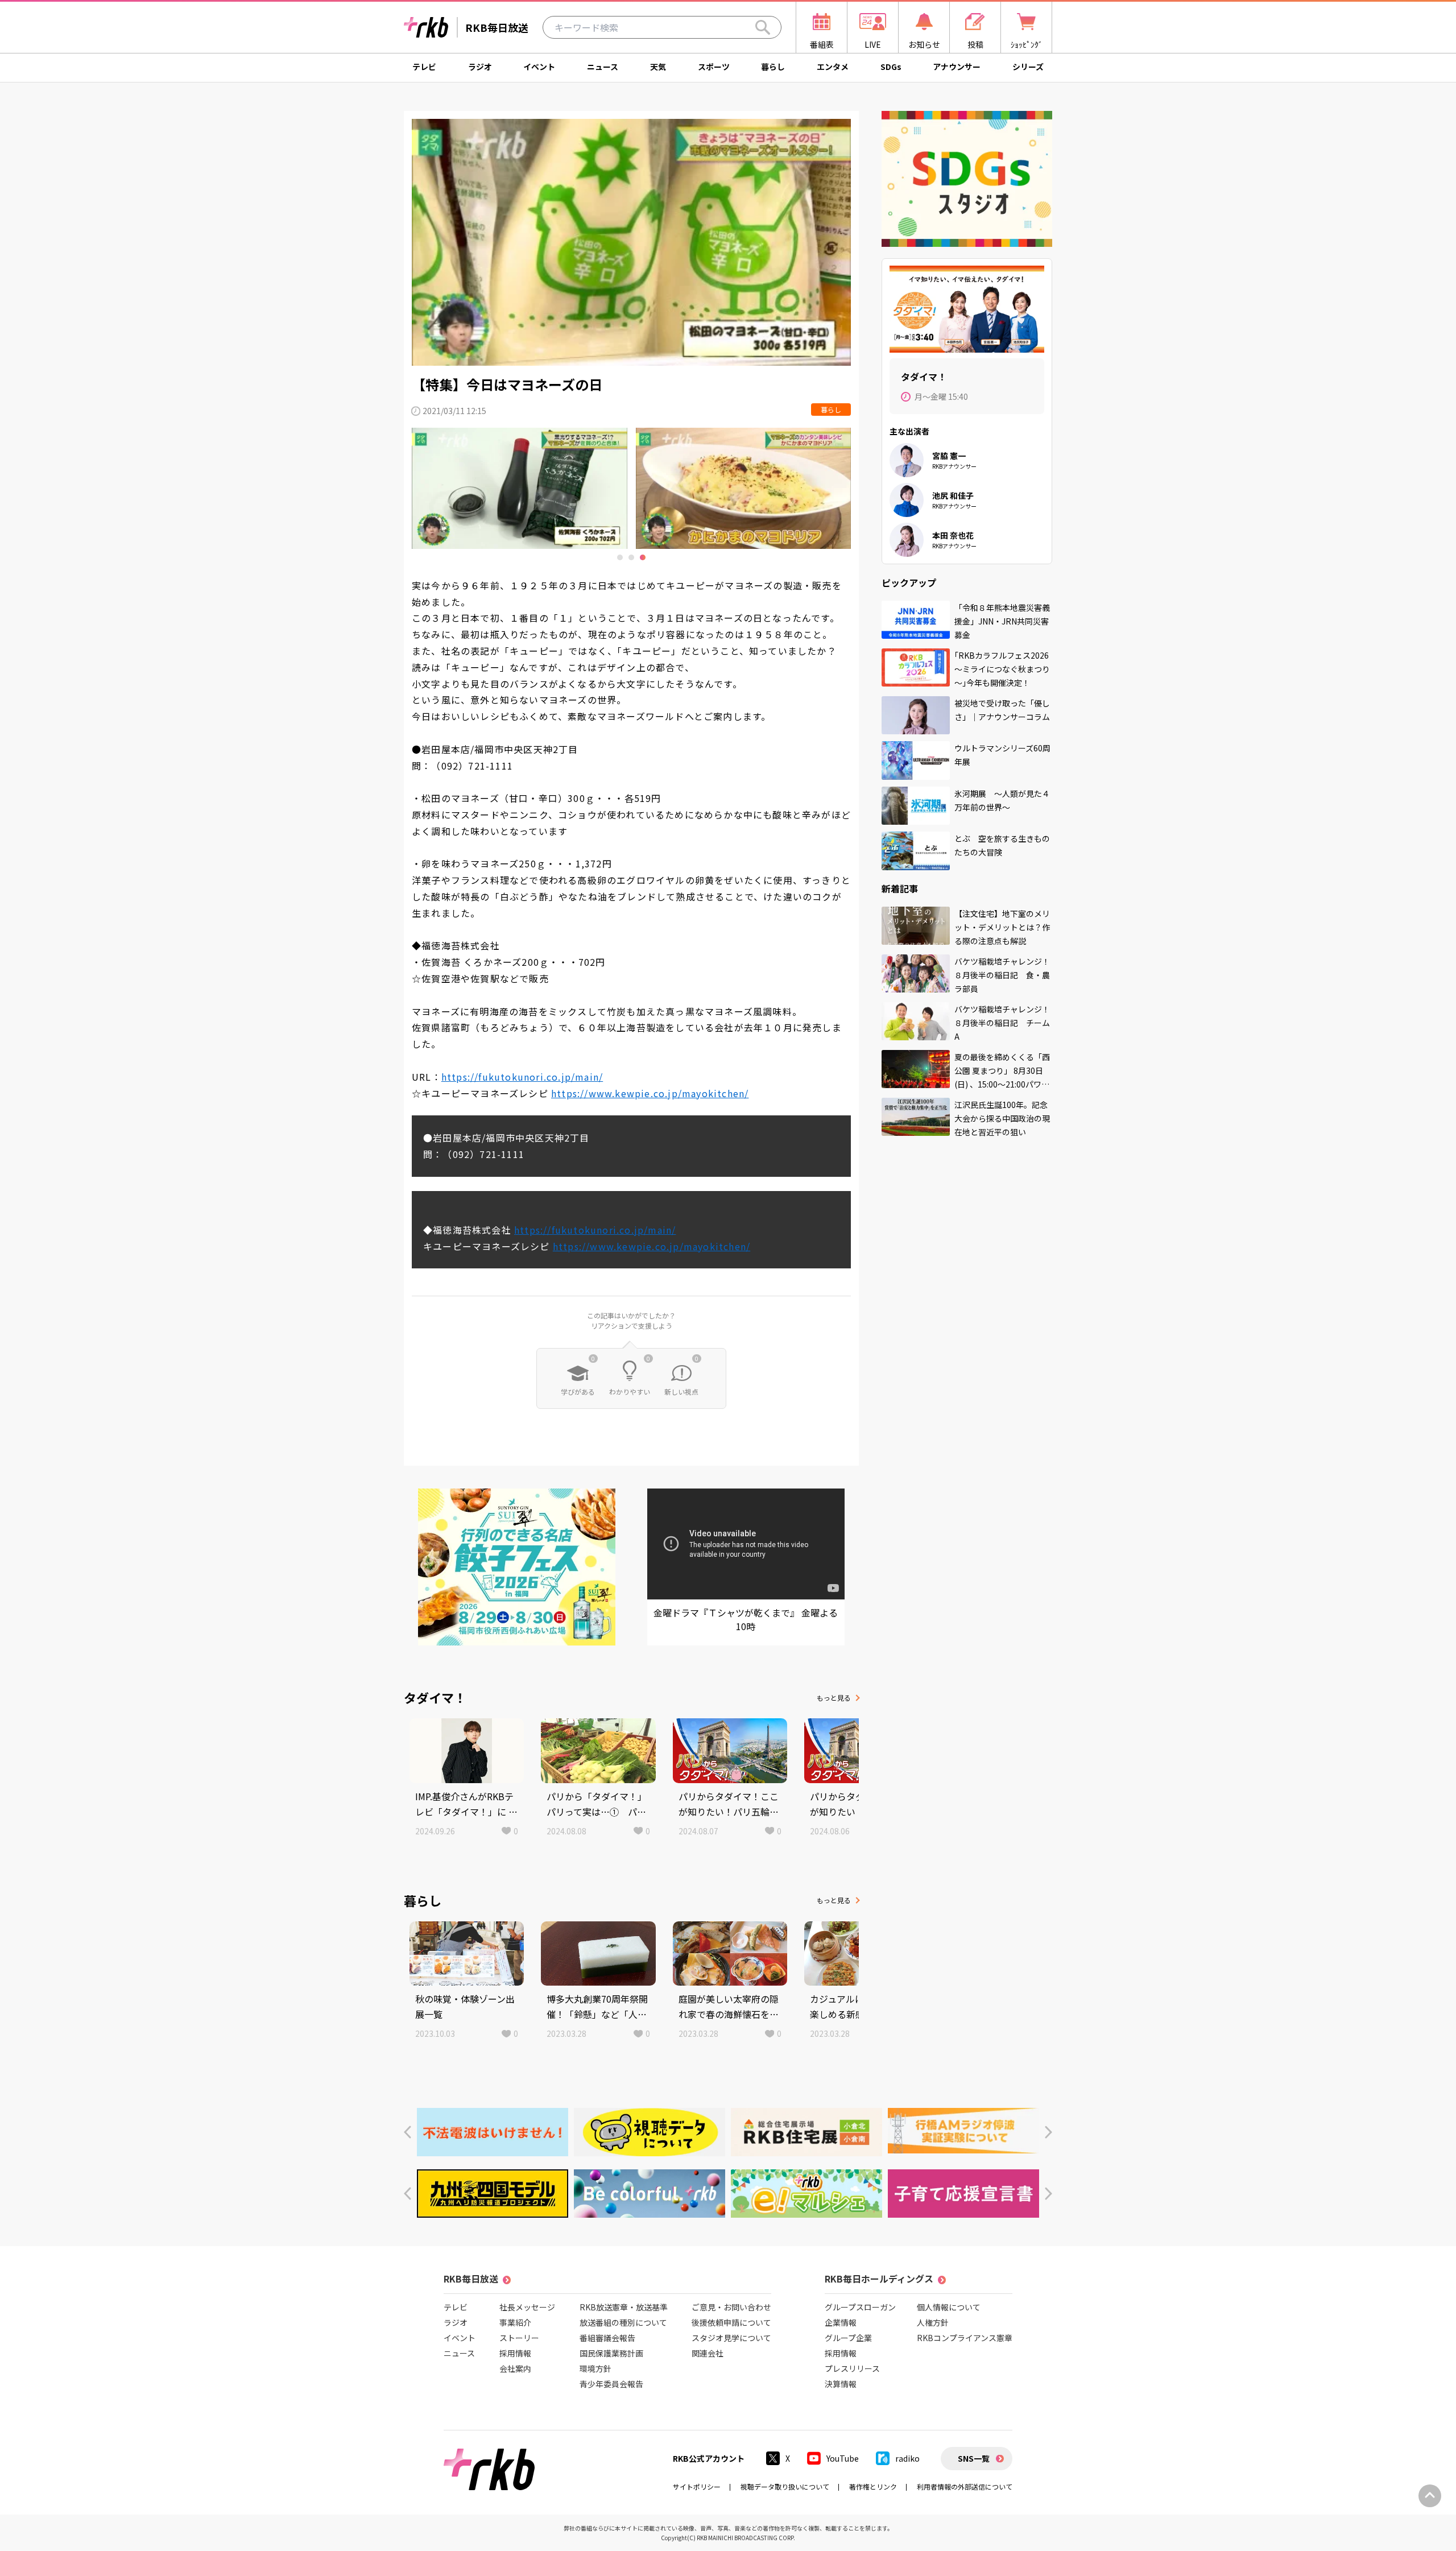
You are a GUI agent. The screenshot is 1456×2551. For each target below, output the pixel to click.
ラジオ (480, 67)
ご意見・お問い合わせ (731, 2307)
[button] (408, 2132)
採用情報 (515, 2353)
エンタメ (833, 67)
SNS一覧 (974, 2458)
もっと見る (834, 1698)
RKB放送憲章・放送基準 (624, 2307)
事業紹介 (515, 2322)
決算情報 (841, 2384)
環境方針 (595, 2368)
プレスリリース (852, 2368)
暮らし (773, 67)
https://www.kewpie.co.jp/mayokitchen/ (650, 1093)
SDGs (891, 67)
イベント (539, 67)
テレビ (424, 67)
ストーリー (519, 2338)
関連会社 (708, 2353)
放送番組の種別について (623, 2322)
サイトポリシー (697, 2486)
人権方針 (933, 2322)
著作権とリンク (873, 2486)
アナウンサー (957, 67)
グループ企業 (848, 2338)
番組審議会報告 (607, 2338)
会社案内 (515, 2368)
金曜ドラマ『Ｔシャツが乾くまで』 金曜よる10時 (746, 1619)
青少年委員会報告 (611, 2384)
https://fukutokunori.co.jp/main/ (522, 1077)
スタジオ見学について (731, 2338)
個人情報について (949, 2307)
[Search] (763, 27)
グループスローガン (860, 2307)
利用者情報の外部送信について (965, 2486)
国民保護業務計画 (611, 2353)
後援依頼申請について (731, 2322)
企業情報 (841, 2322)
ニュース (603, 67)
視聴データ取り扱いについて (785, 2486)
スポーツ (714, 67)
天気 (658, 67)
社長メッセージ (527, 2307)
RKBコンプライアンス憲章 (965, 2338)
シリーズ (1028, 67)
